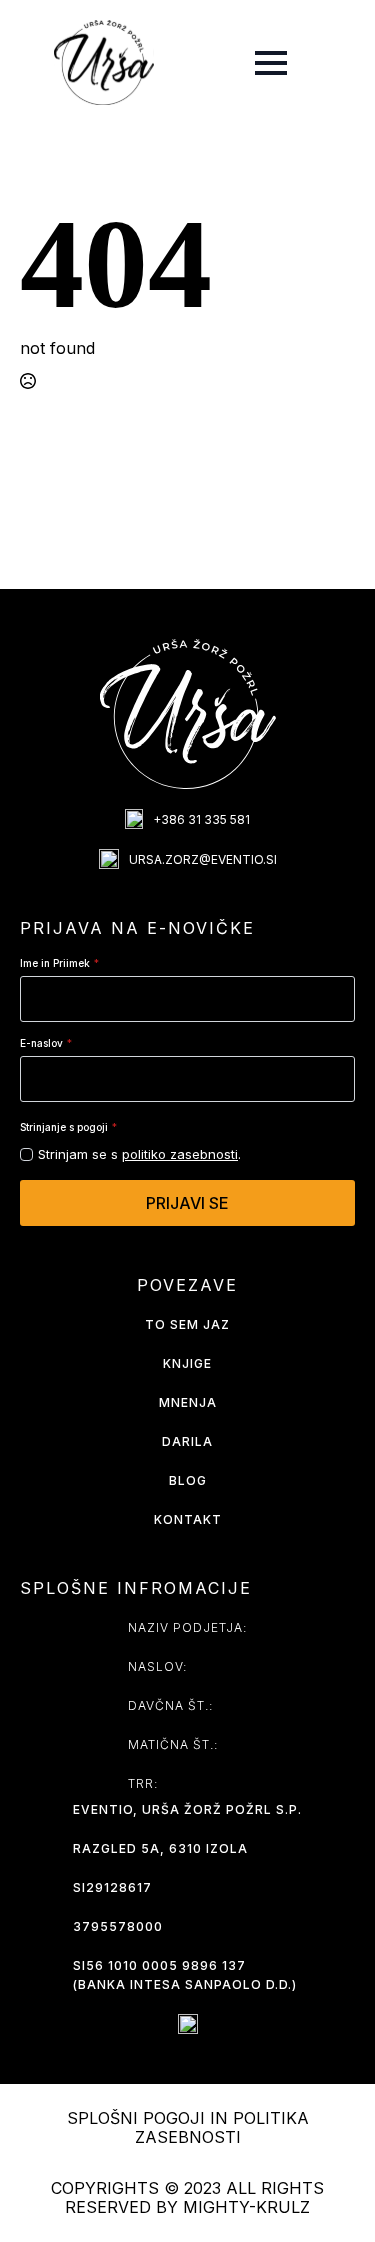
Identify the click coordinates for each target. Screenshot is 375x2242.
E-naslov (46, 1043)
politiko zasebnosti (180, 1154)
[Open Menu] (271, 63)
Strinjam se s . (139, 1154)
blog (188, 1480)
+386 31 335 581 (201, 819)
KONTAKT (188, 1519)
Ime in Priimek (59, 963)
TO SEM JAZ (187, 1324)
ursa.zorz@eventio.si (203, 859)
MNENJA (188, 1402)
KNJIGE (187, 1363)
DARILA (187, 1441)
